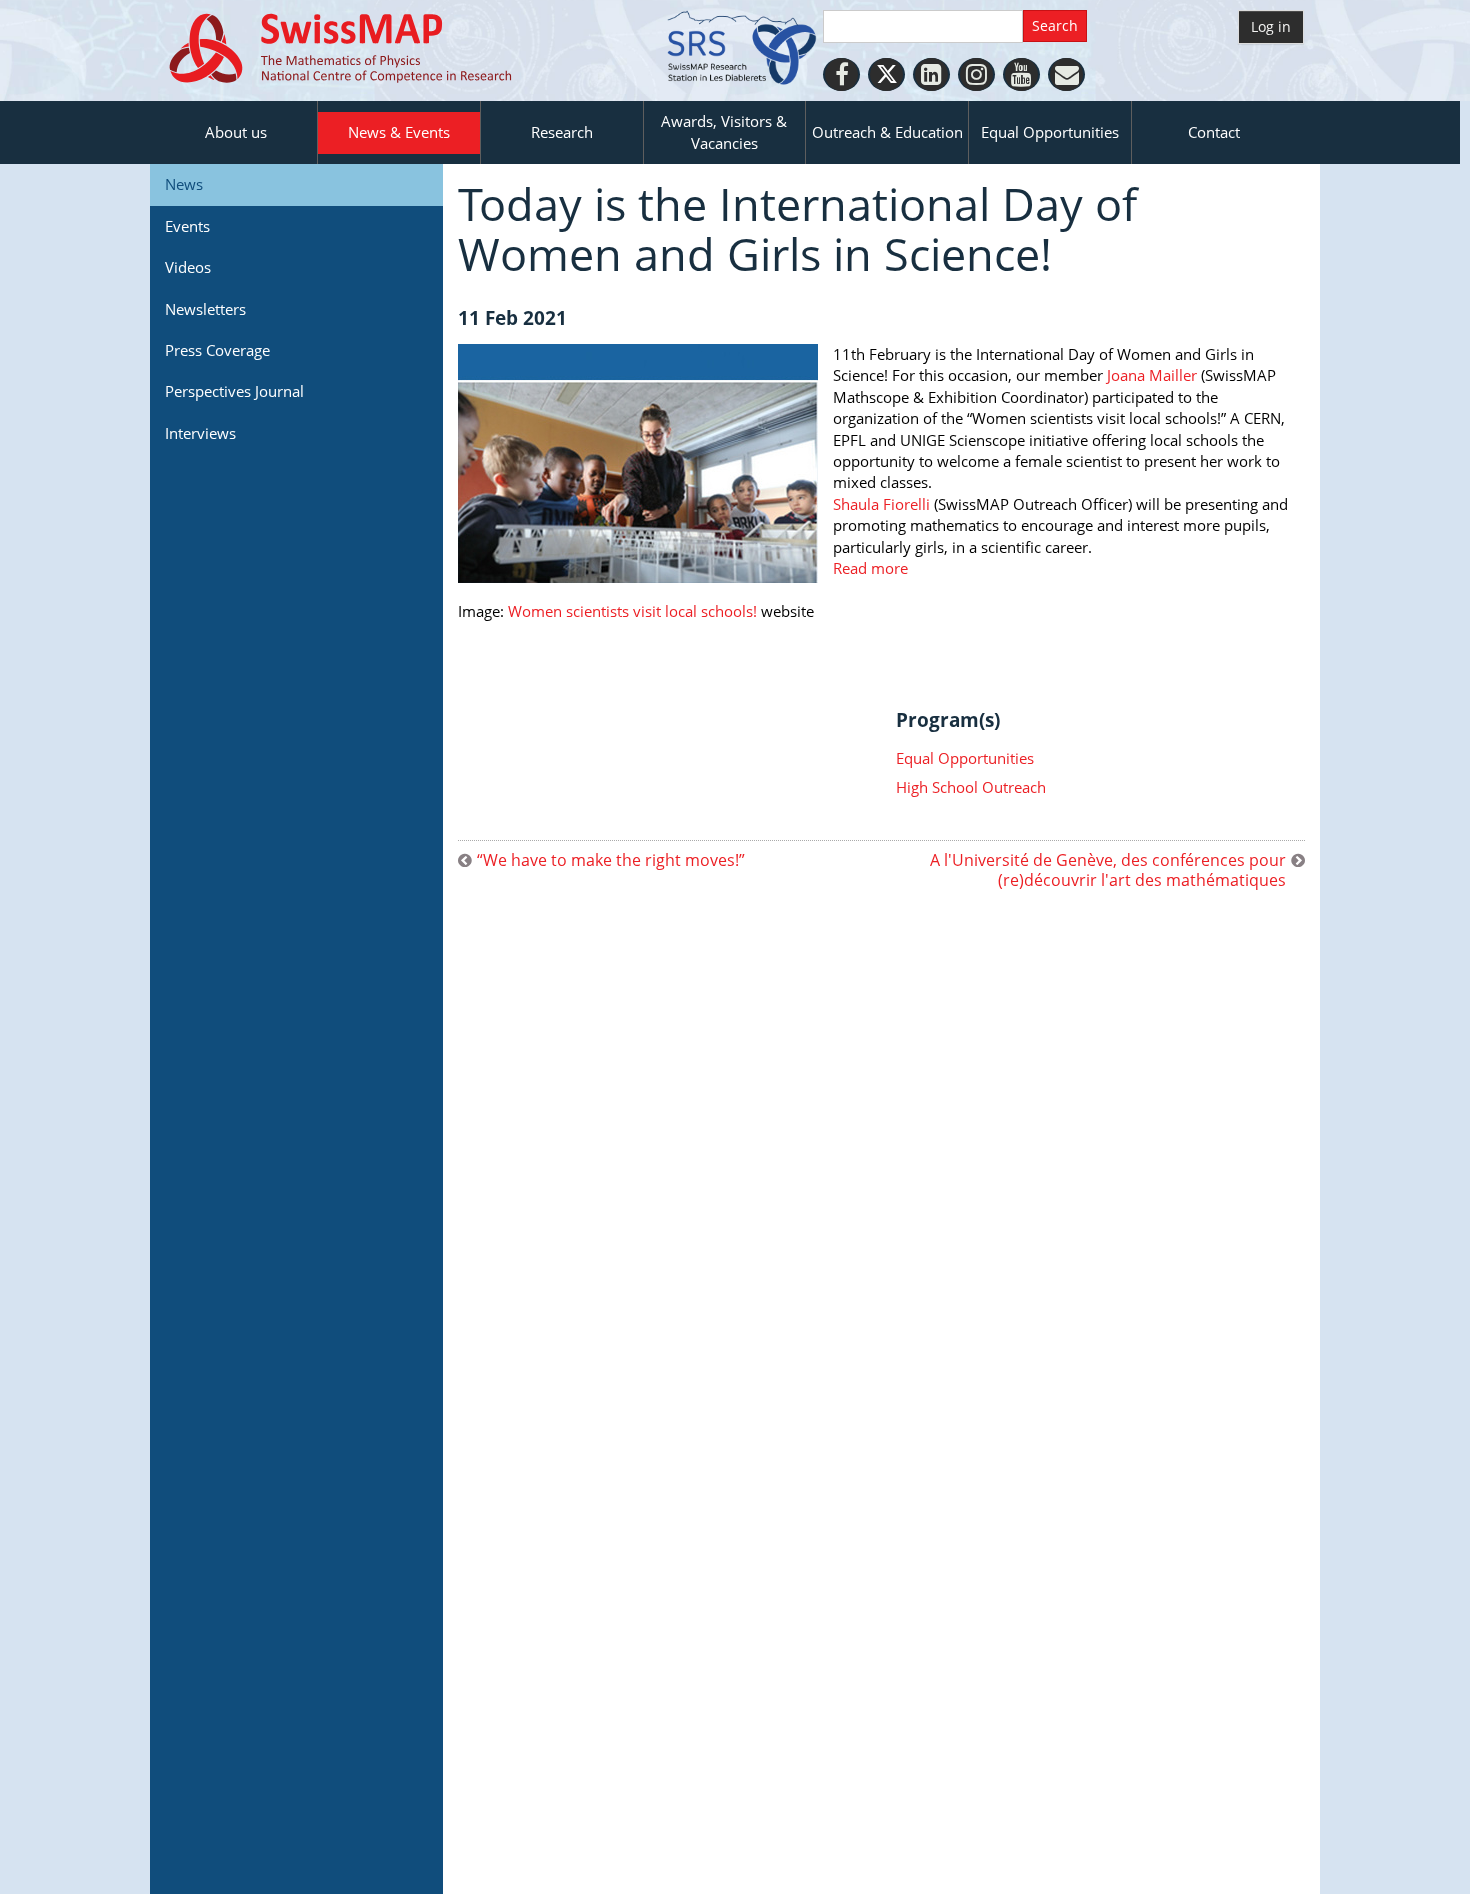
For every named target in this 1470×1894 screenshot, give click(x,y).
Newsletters (205, 309)
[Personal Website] (1066, 74)
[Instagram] (976, 74)
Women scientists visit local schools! (634, 611)
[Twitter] (886, 74)
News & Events (399, 132)
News (184, 184)
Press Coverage (217, 350)
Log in (1271, 26)
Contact (1214, 132)
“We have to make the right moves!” (611, 860)
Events (187, 226)
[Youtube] (1021, 74)
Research (562, 132)
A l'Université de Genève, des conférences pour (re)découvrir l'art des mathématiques (1108, 870)
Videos (188, 267)
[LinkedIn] (931, 74)
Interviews (200, 433)
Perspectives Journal (234, 391)
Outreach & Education (887, 132)
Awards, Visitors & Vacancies (724, 131)
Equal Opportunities (1050, 132)
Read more (870, 568)
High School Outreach (971, 787)
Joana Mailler (1152, 375)
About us (236, 132)
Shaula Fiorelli (883, 504)
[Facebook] (841, 74)
